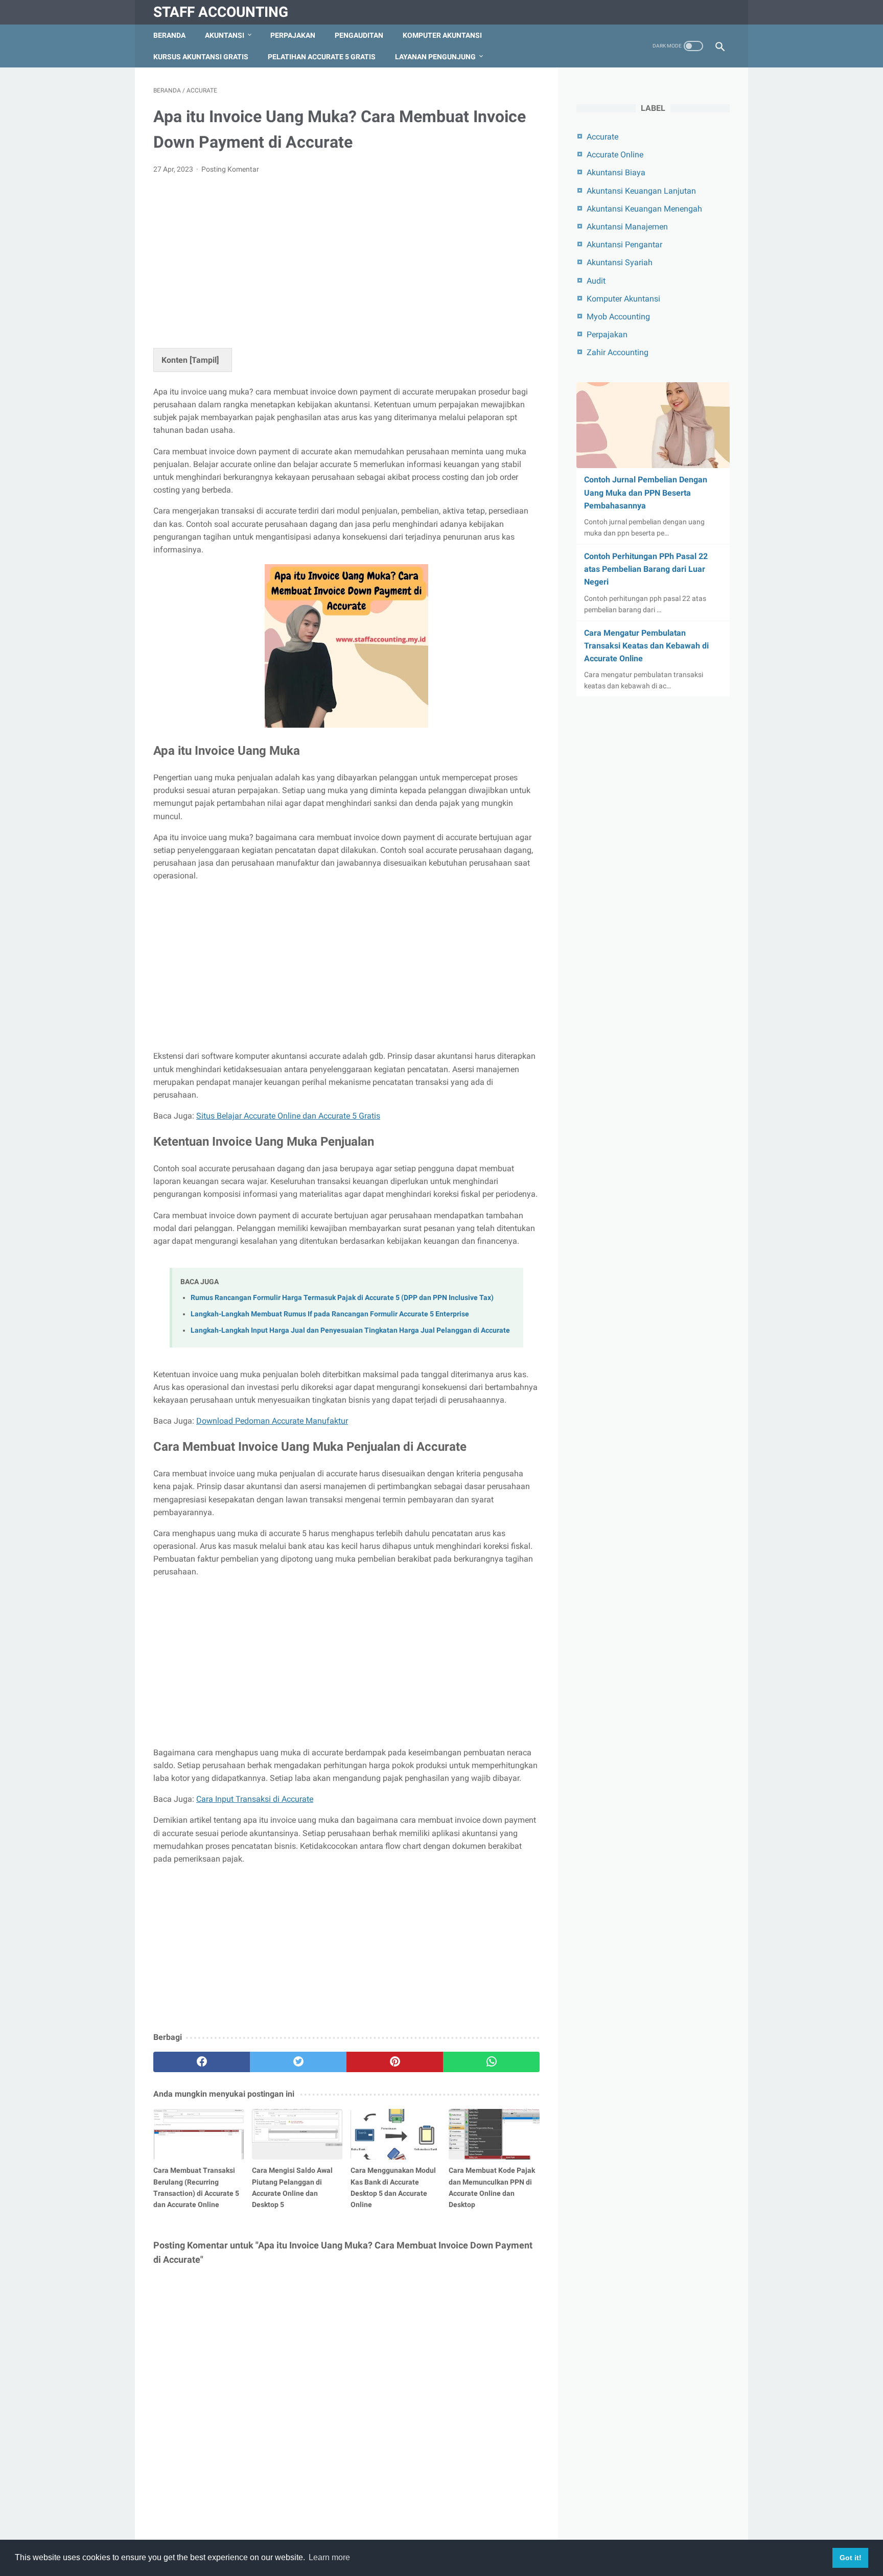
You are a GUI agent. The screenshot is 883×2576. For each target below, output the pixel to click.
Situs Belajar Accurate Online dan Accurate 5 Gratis (288, 1116)
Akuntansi (225, 35)
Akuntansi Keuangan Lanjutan (641, 191)
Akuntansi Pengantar (624, 245)
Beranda (169, 35)
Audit (596, 281)
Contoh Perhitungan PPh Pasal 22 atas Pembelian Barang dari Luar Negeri (646, 569)
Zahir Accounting (618, 352)
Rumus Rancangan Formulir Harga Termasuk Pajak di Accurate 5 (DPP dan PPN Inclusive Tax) (342, 1298)
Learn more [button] (329, 2557)
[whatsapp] (491, 2062)
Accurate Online (615, 155)
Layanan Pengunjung (435, 57)
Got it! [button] (851, 2558)
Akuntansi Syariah (620, 262)
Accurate (602, 137)
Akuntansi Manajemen (627, 227)
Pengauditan (359, 35)
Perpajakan (293, 35)
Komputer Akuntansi (442, 35)
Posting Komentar (230, 169)
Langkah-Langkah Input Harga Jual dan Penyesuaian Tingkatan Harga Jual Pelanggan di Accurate (350, 1330)
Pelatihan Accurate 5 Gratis (322, 57)
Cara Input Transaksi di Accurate (255, 1799)
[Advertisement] (346, 259)
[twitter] (298, 2062)
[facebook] (202, 2062)
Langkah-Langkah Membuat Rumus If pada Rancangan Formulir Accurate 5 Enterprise (330, 1314)
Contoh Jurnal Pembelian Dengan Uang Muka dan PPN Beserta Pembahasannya (646, 492)
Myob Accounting (618, 317)
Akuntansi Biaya (616, 172)
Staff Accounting (221, 12)
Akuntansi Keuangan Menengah (644, 209)
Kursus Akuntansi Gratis (201, 57)
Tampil (204, 360)
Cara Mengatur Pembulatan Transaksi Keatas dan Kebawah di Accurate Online (646, 646)
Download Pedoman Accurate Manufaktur (272, 1421)
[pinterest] (395, 2062)
